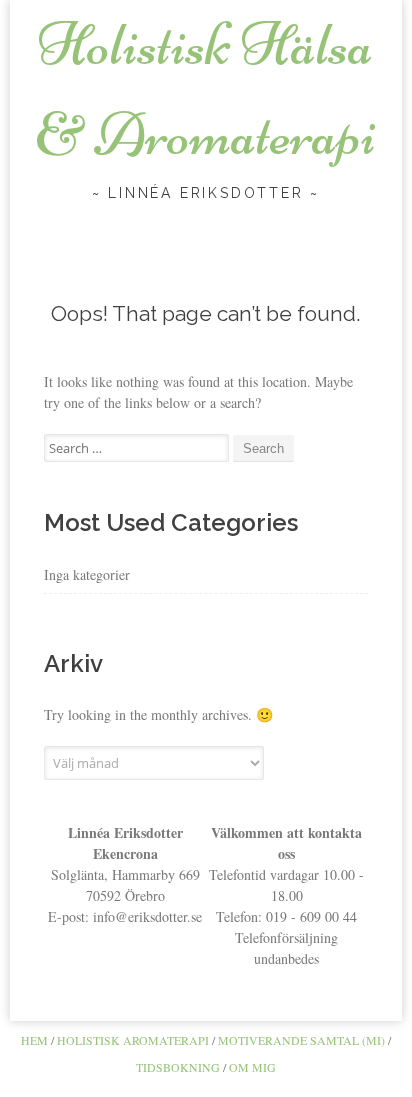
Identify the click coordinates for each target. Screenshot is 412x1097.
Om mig (252, 1067)
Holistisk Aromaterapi (133, 1040)
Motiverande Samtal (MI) (301, 1040)
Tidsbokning (178, 1067)
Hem (34, 1040)
